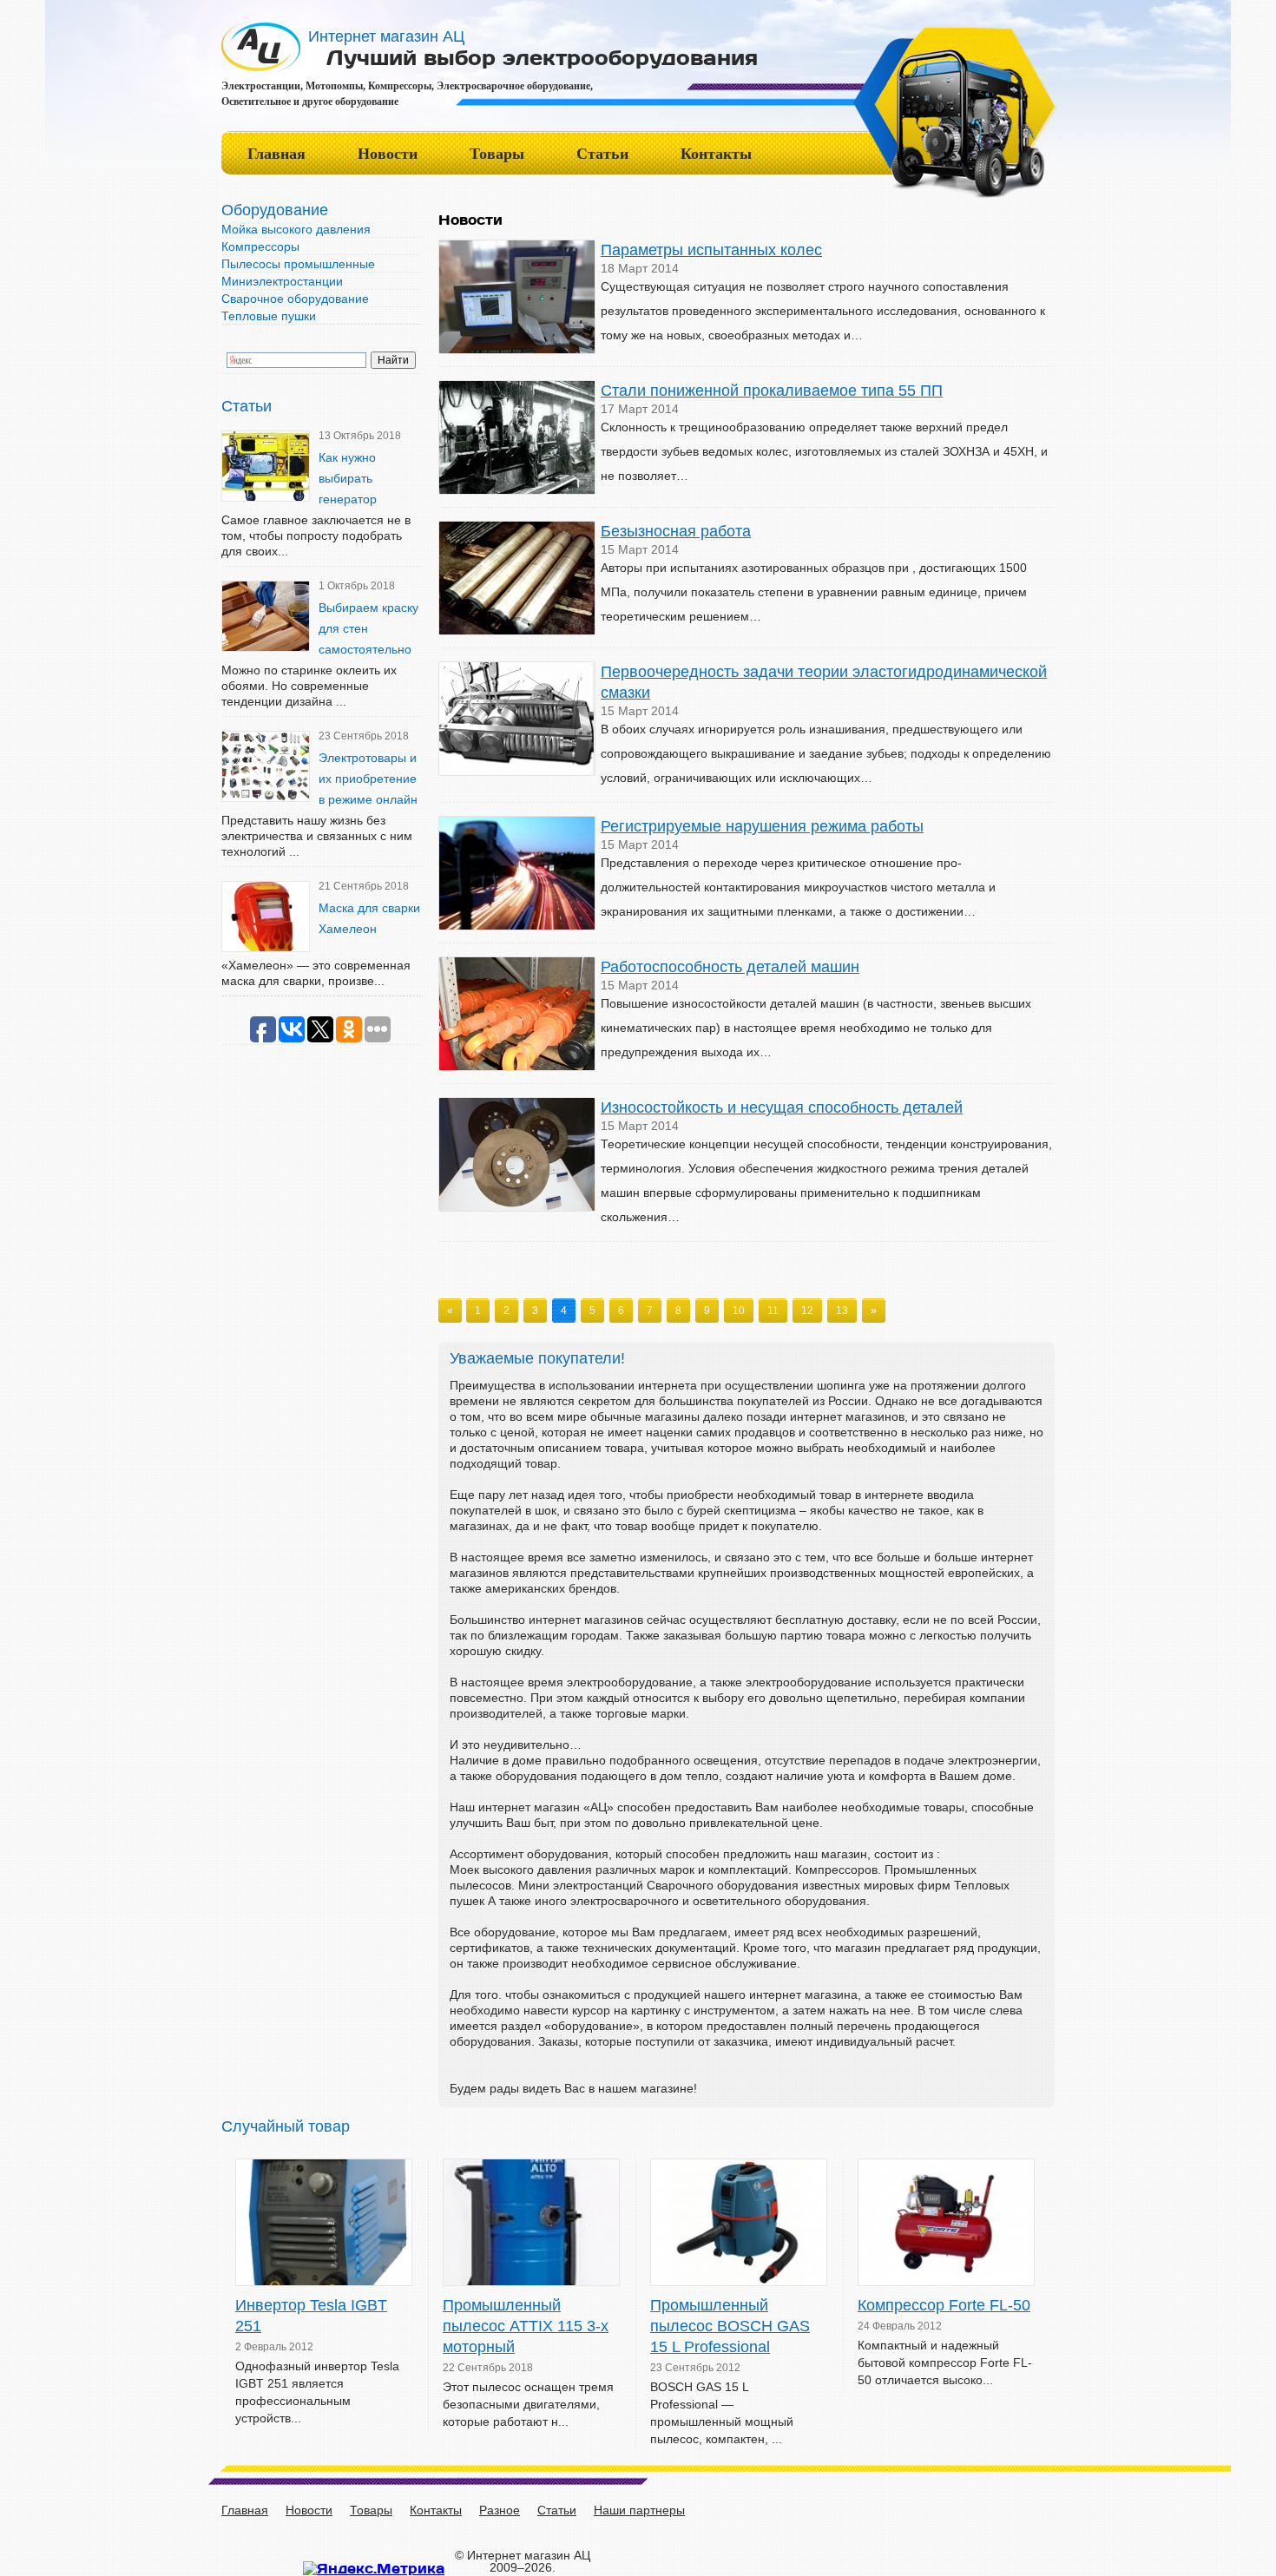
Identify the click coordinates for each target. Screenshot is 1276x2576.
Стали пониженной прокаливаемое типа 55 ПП (772, 391)
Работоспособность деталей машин (730, 967)
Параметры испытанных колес (711, 250)
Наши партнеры (639, 2510)
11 (773, 1311)
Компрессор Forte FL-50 (944, 2305)
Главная (276, 154)
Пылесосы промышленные (298, 264)
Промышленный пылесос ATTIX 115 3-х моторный (526, 2326)
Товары (497, 154)
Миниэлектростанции (282, 281)
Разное (500, 2510)
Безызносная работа (676, 531)
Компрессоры (260, 246)
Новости (388, 154)
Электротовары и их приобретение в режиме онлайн (368, 779)
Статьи (602, 154)
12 (807, 1311)
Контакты (716, 154)
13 (842, 1311)
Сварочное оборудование (295, 299)
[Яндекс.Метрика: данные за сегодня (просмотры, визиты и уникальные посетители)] (374, 2568)
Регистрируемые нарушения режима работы (762, 826)
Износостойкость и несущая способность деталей (782, 1107)
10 (739, 1311)
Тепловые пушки (269, 316)
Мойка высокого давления (296, 229)
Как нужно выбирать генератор (348, 478)
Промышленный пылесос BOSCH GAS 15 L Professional (730, 2326)
